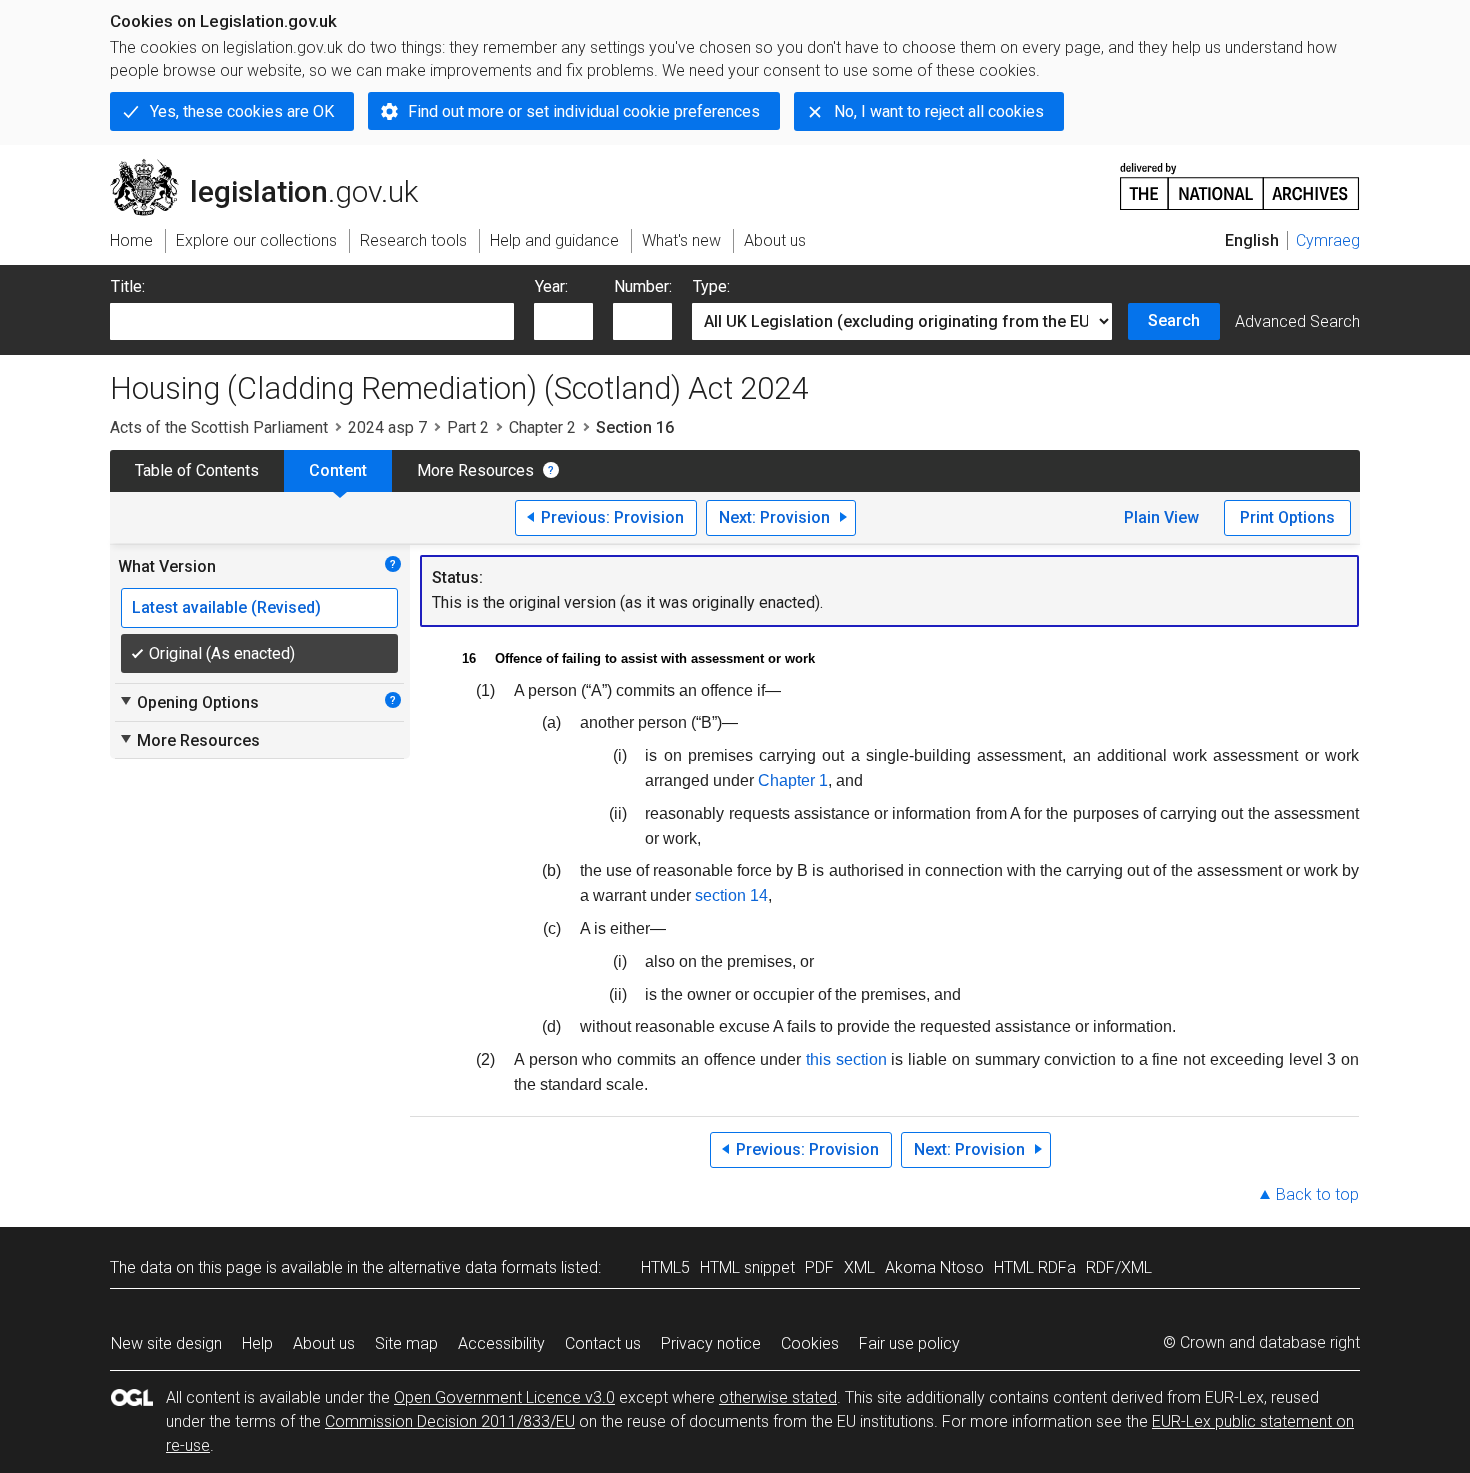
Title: (128, 286)
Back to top (1317, 1194)
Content (338, 470)
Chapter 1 (793, 780)
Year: (551, 286)
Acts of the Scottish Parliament (219, 427)
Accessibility (501, 1343)
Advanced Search (1297, 321)
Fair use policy (909, 1343)
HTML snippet (747, 1267)
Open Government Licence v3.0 (504, 1397)
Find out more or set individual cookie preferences (584, 111)
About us (324, 1343)
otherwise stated (778, 1397)
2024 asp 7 (387, 427)
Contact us (603, 1343)
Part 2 (468, 427)
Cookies (810, 1343)
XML (859, 1267)
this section (846, 1059)
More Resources (475, 470)
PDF (819, 1267)
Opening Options (188, 702)
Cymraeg (1328, 240)
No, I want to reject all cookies (939, 111)
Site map (406, 1343)
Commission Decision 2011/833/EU (450, 1421)
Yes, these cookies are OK (242, 111)
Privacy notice (711, 1343)
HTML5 (665, 1267)
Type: (711, 286)
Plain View (1161, 517)
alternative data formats (472, 1267)
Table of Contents (197, 470)
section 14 (731, 895)
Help (257, 1343)
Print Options (1287, 517)
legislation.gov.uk (275, 167)
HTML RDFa (1035, 1267)
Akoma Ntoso (934, 1267)
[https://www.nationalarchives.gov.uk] (1240, 178)
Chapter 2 (542, 427)
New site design (166, 1343)
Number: (643, 286)
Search (1174, 320)
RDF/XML (1119, 1267)
